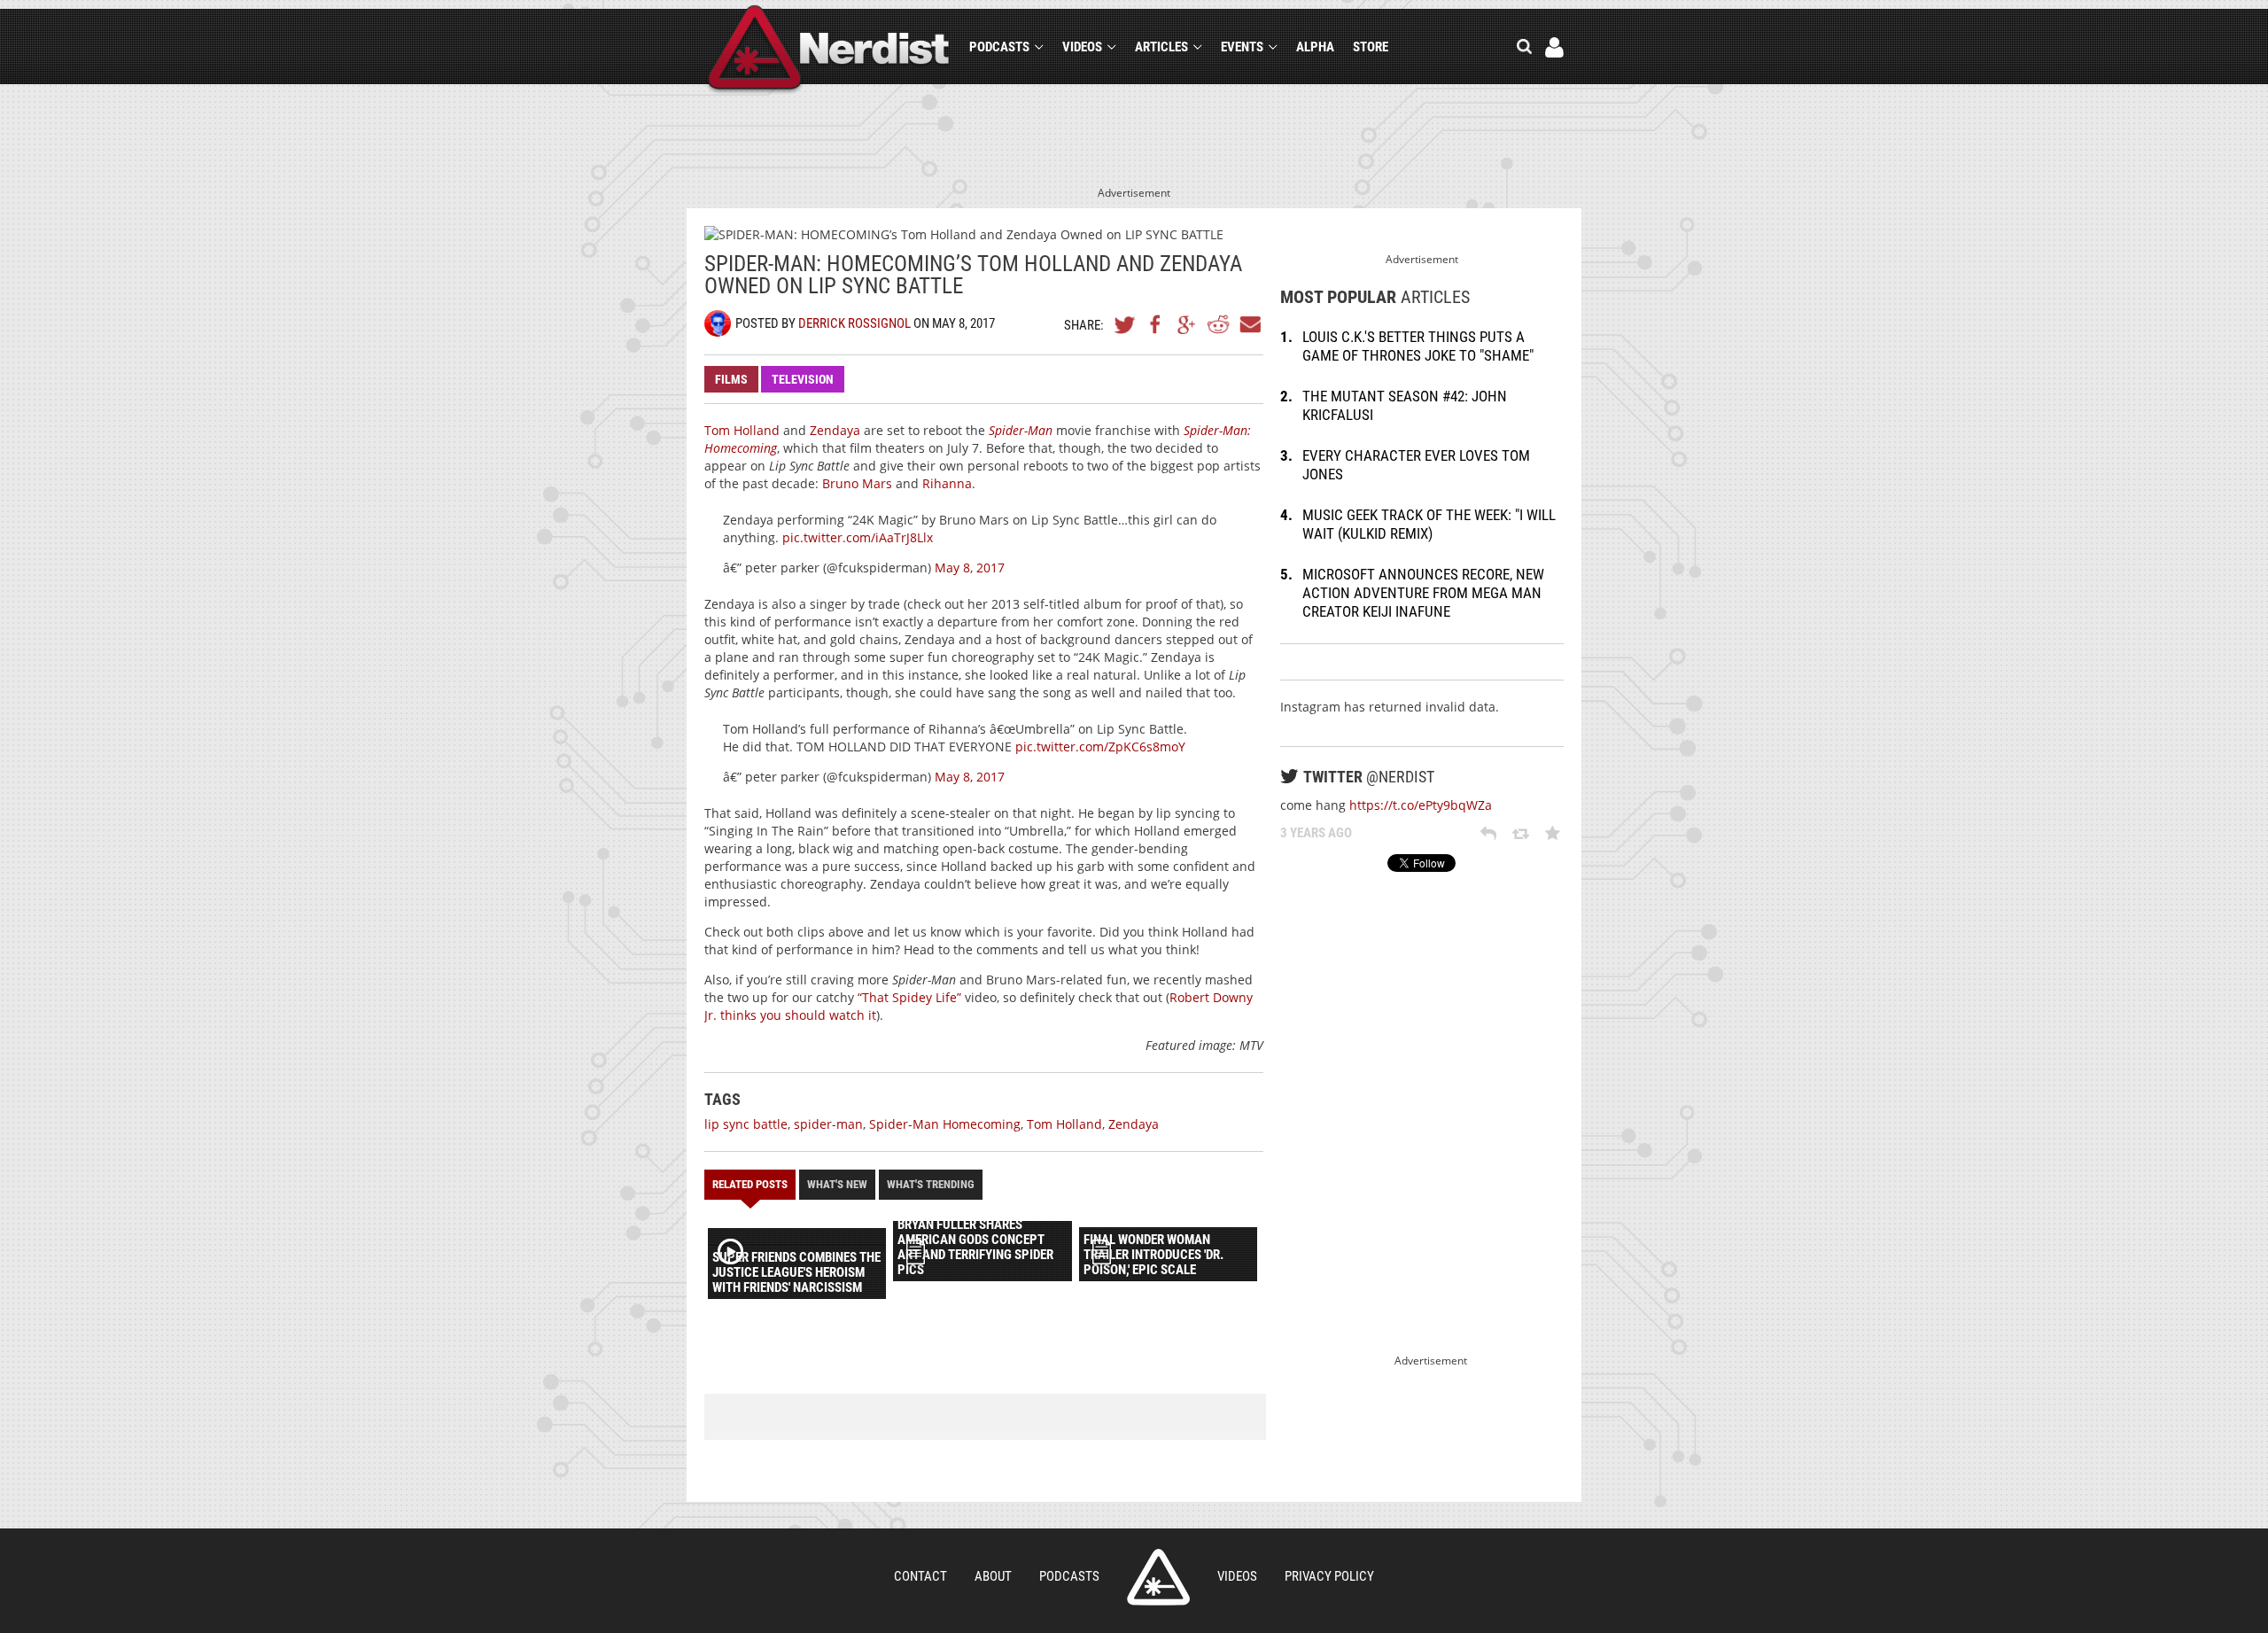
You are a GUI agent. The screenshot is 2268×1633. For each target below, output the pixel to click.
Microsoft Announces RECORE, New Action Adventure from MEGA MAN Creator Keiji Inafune (1423, 593)
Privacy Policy (1329, 1576)
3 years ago (1316, 833)
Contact (920, 1576)
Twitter (1125, 324)
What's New (837, 1184)
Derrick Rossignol (854, 323)
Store (1371, 47)
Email (1249, 324)
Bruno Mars (857, 483)
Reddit (1218, 324)
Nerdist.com (1158, 1577)
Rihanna (947, 483)
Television (803, 379)
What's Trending (931, 1184)
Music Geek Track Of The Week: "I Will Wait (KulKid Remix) (1429, 524)
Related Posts (750, 1184)
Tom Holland (742, 430)
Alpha (1315, 47)
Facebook (1156, 324)
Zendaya (835, 430)
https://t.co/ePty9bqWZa (1421, 805)
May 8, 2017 (970, 568)
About (993, 1576)
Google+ (1187, 324)
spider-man (828, 1124)
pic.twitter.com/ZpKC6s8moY (1100, 747)
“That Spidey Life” (909, 997)
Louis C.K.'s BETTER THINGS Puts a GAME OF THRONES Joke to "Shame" (1418, 346)
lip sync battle (746, 1124)
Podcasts (999, 47)
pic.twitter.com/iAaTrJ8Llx (858, 537)
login (1554, 47)
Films (731, 379)
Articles (1161, 47)
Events (1242, 47)
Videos (1082, 47)
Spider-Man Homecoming (945, 1124)
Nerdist (829, 50)
